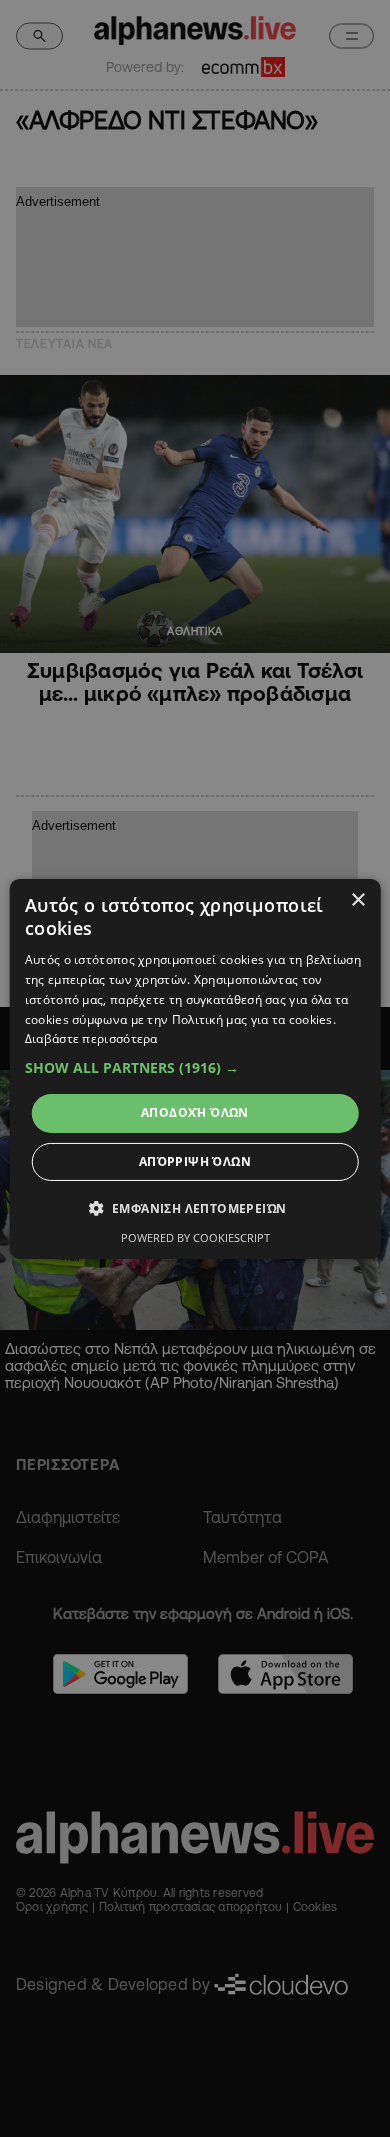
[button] (195, 1068)
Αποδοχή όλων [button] (195, 1112)
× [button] (357, 899)
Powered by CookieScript (195, 1237)
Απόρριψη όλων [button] (195, 1161)
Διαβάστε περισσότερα (91, 1038)
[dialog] (195, 1068)
